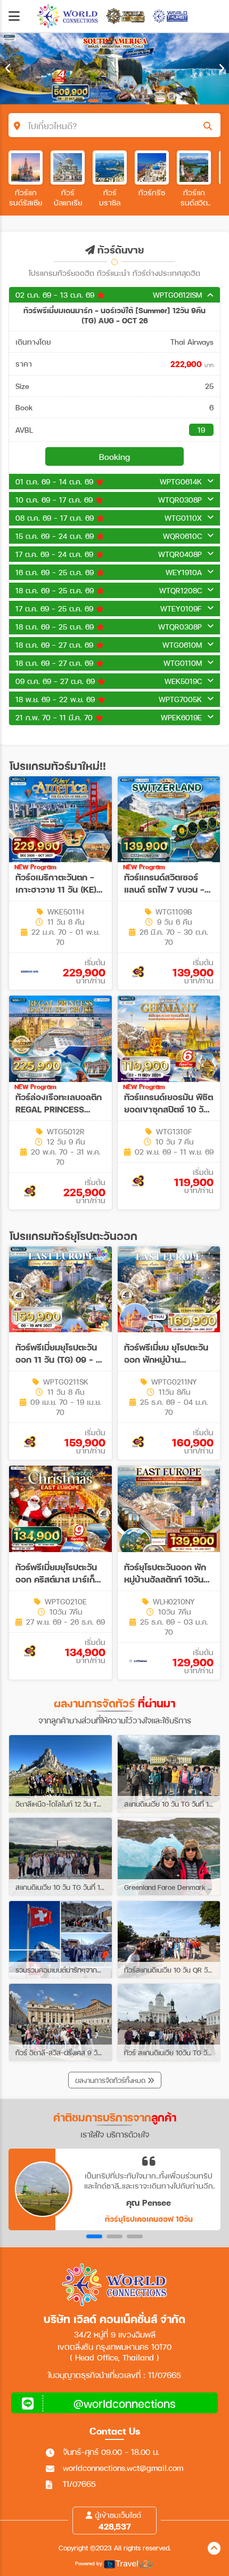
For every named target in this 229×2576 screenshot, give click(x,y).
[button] (94, 2236)
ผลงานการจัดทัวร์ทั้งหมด (111, 2080)
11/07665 (79, 2484)
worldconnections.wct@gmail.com (123, 2468)
